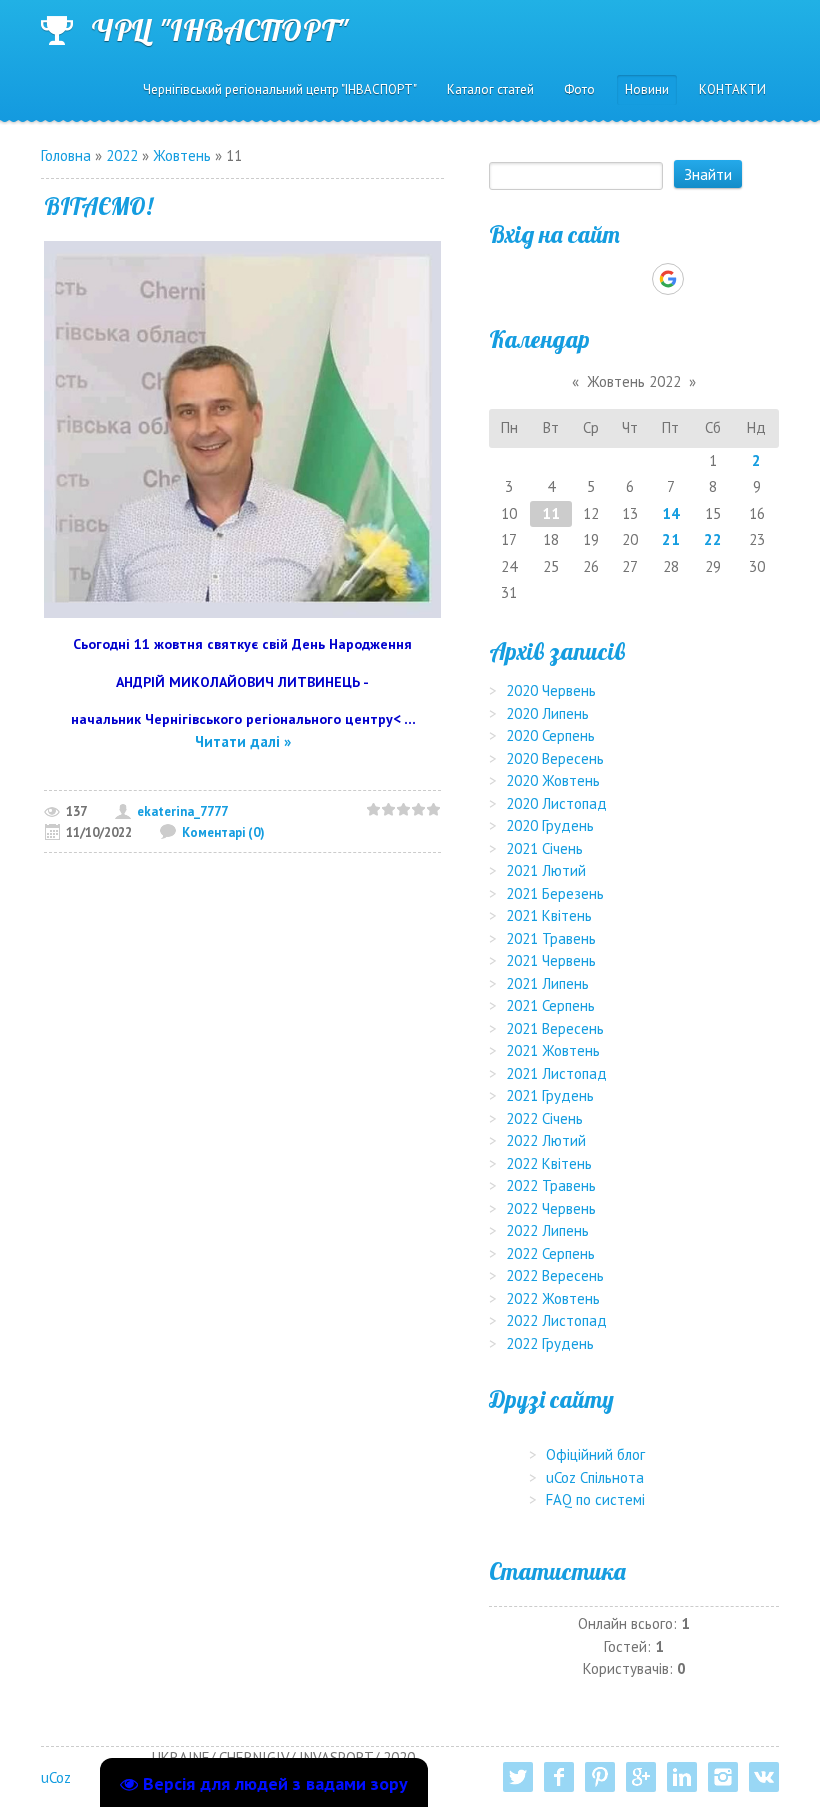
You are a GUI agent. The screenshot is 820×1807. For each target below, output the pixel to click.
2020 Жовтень (553, 780)
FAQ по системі (595, 1499)
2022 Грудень (550, 1343)
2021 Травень (551, 938)
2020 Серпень (550, 735)
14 (671, 513)
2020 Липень (547, 713)
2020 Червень (551, 690)
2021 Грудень (550, 1095)
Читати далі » (243, 741)
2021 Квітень (549, 915)
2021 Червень (551, 960)
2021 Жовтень (553, 1050)
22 (713, 539)
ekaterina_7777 (182, 811)
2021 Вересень (555, 1028)
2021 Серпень (550, 1005)
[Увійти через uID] (599, 279)
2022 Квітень (549, 1163)
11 (551, 513)
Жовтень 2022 (634, 381)
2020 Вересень (555, 758)
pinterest (600, 1777)
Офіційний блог (595, 1454)
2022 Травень (551, 1185)
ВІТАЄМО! (98, 206)
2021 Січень (544, 848)
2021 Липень (547, 983)
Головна (66, 155)
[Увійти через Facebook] (633, 279)
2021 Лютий (546, 870)
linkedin (682, 1777)
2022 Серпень (550, 1253)
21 (671, 539)
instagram (723, 1777)
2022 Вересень (555, 1275)
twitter (518, 1777)
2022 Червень (551, 1208)
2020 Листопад (556, 803)
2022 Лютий (546, 1140)
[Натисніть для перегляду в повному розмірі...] (242, 427)
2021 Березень (555, 893)
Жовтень (182, 155)
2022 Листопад (556, 1320)
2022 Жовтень (553, 1298)
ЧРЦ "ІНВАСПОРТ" (219, 30)
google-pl (641, 1777)
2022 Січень (544, 1118)
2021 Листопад (556, 1073)
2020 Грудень (550, 825)
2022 (122, 155)
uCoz (56, 1777)
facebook (559, 1777)
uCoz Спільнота (595, 1477)
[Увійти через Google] (668, 279)
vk (764, 1777)
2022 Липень (547, 1230)
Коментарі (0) (223, 832)
